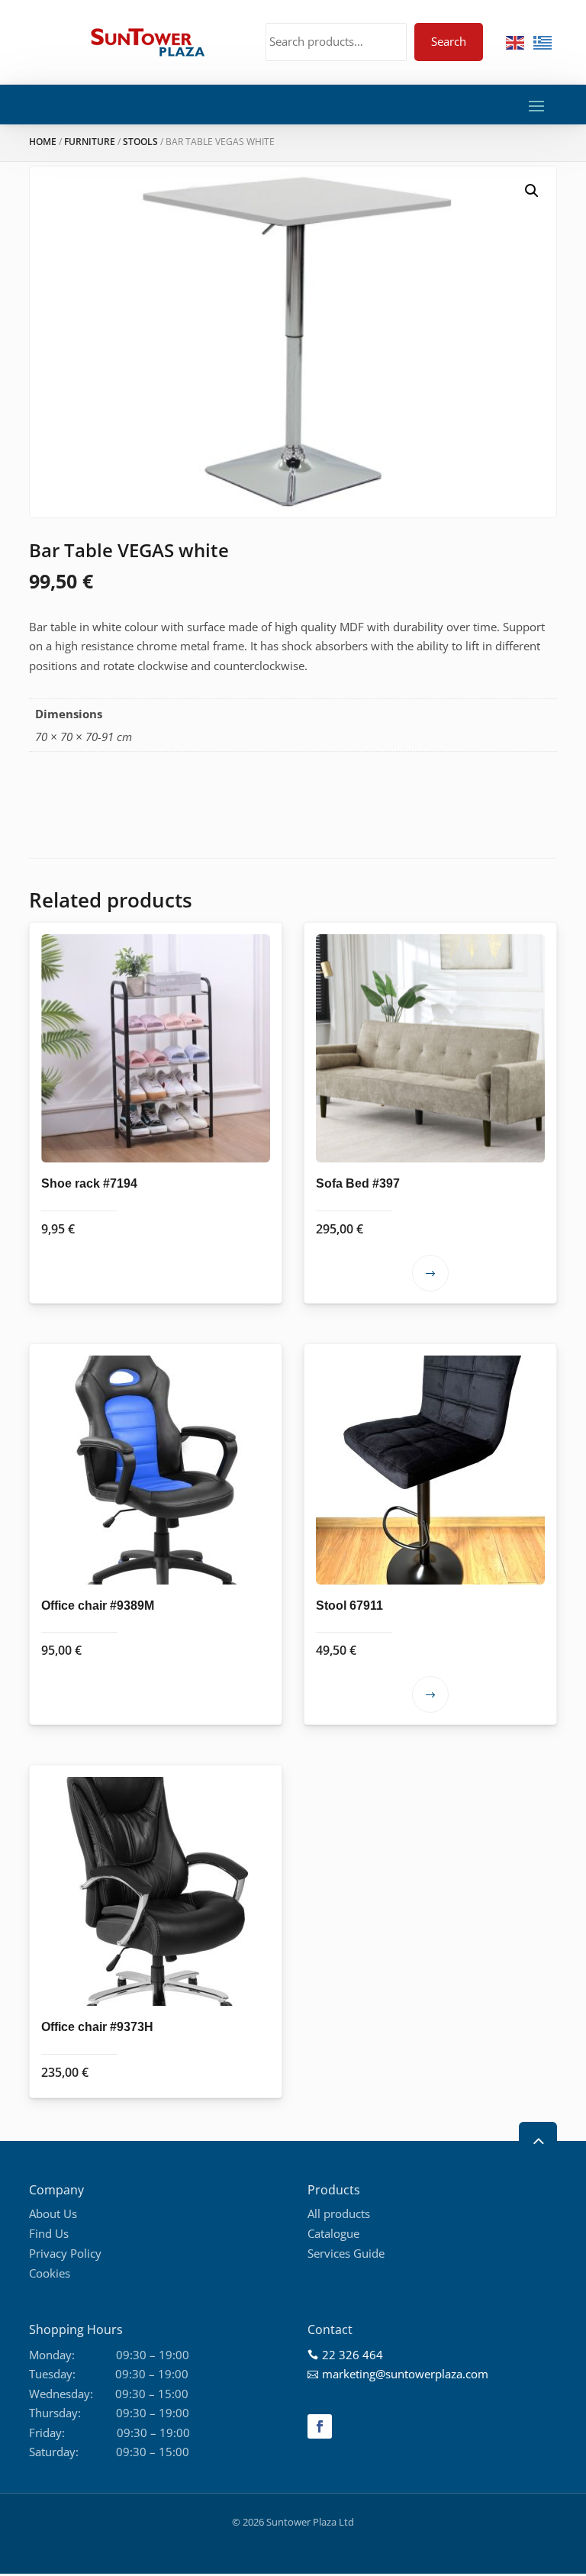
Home (43, 142)
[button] (532, 191)
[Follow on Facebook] (320, 2426)
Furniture (90, 142)
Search (449, 41)
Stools (140, 142)
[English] (516, 41)
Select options (430, 1273)
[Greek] (543, 41)
